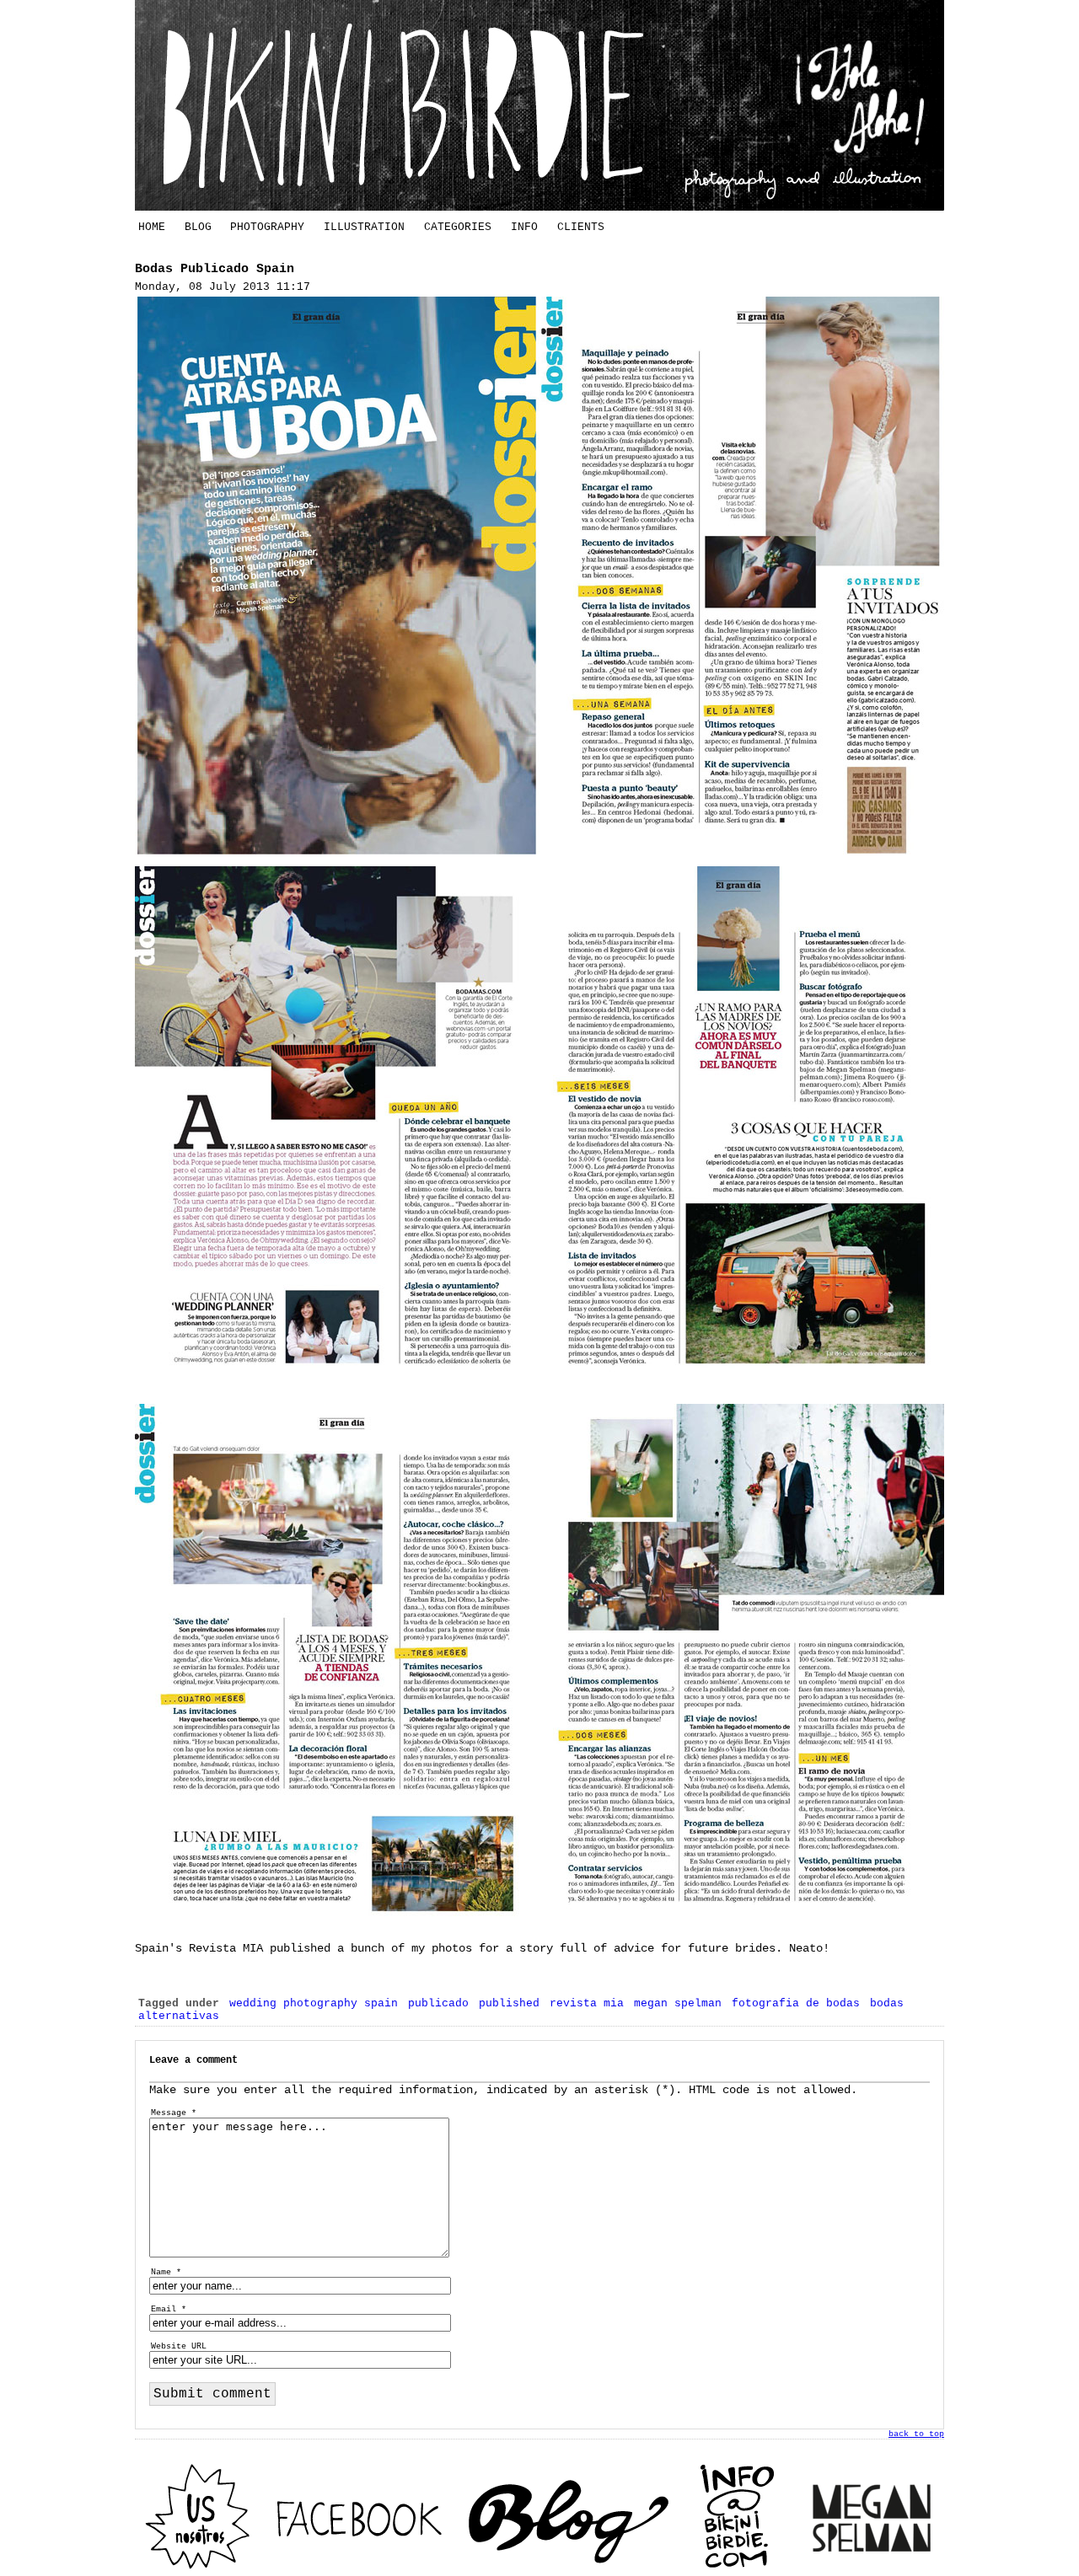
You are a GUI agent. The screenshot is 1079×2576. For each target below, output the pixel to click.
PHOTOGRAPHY (267, 227)
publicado (438, 2003)
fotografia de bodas (796, 2003)
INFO (524, 227)
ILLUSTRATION (364, 227)
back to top (916, 2434)
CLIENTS (581, 227)
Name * (166, 2272)
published (509, 2003)
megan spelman (678, 2003)
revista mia (587, 2003)
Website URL (179, 2346)
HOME (152, 227)
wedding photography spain (314, 2003)
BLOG (198, 227)
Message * (174, 2113)
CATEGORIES (458, 227)
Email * (169, 2309)
